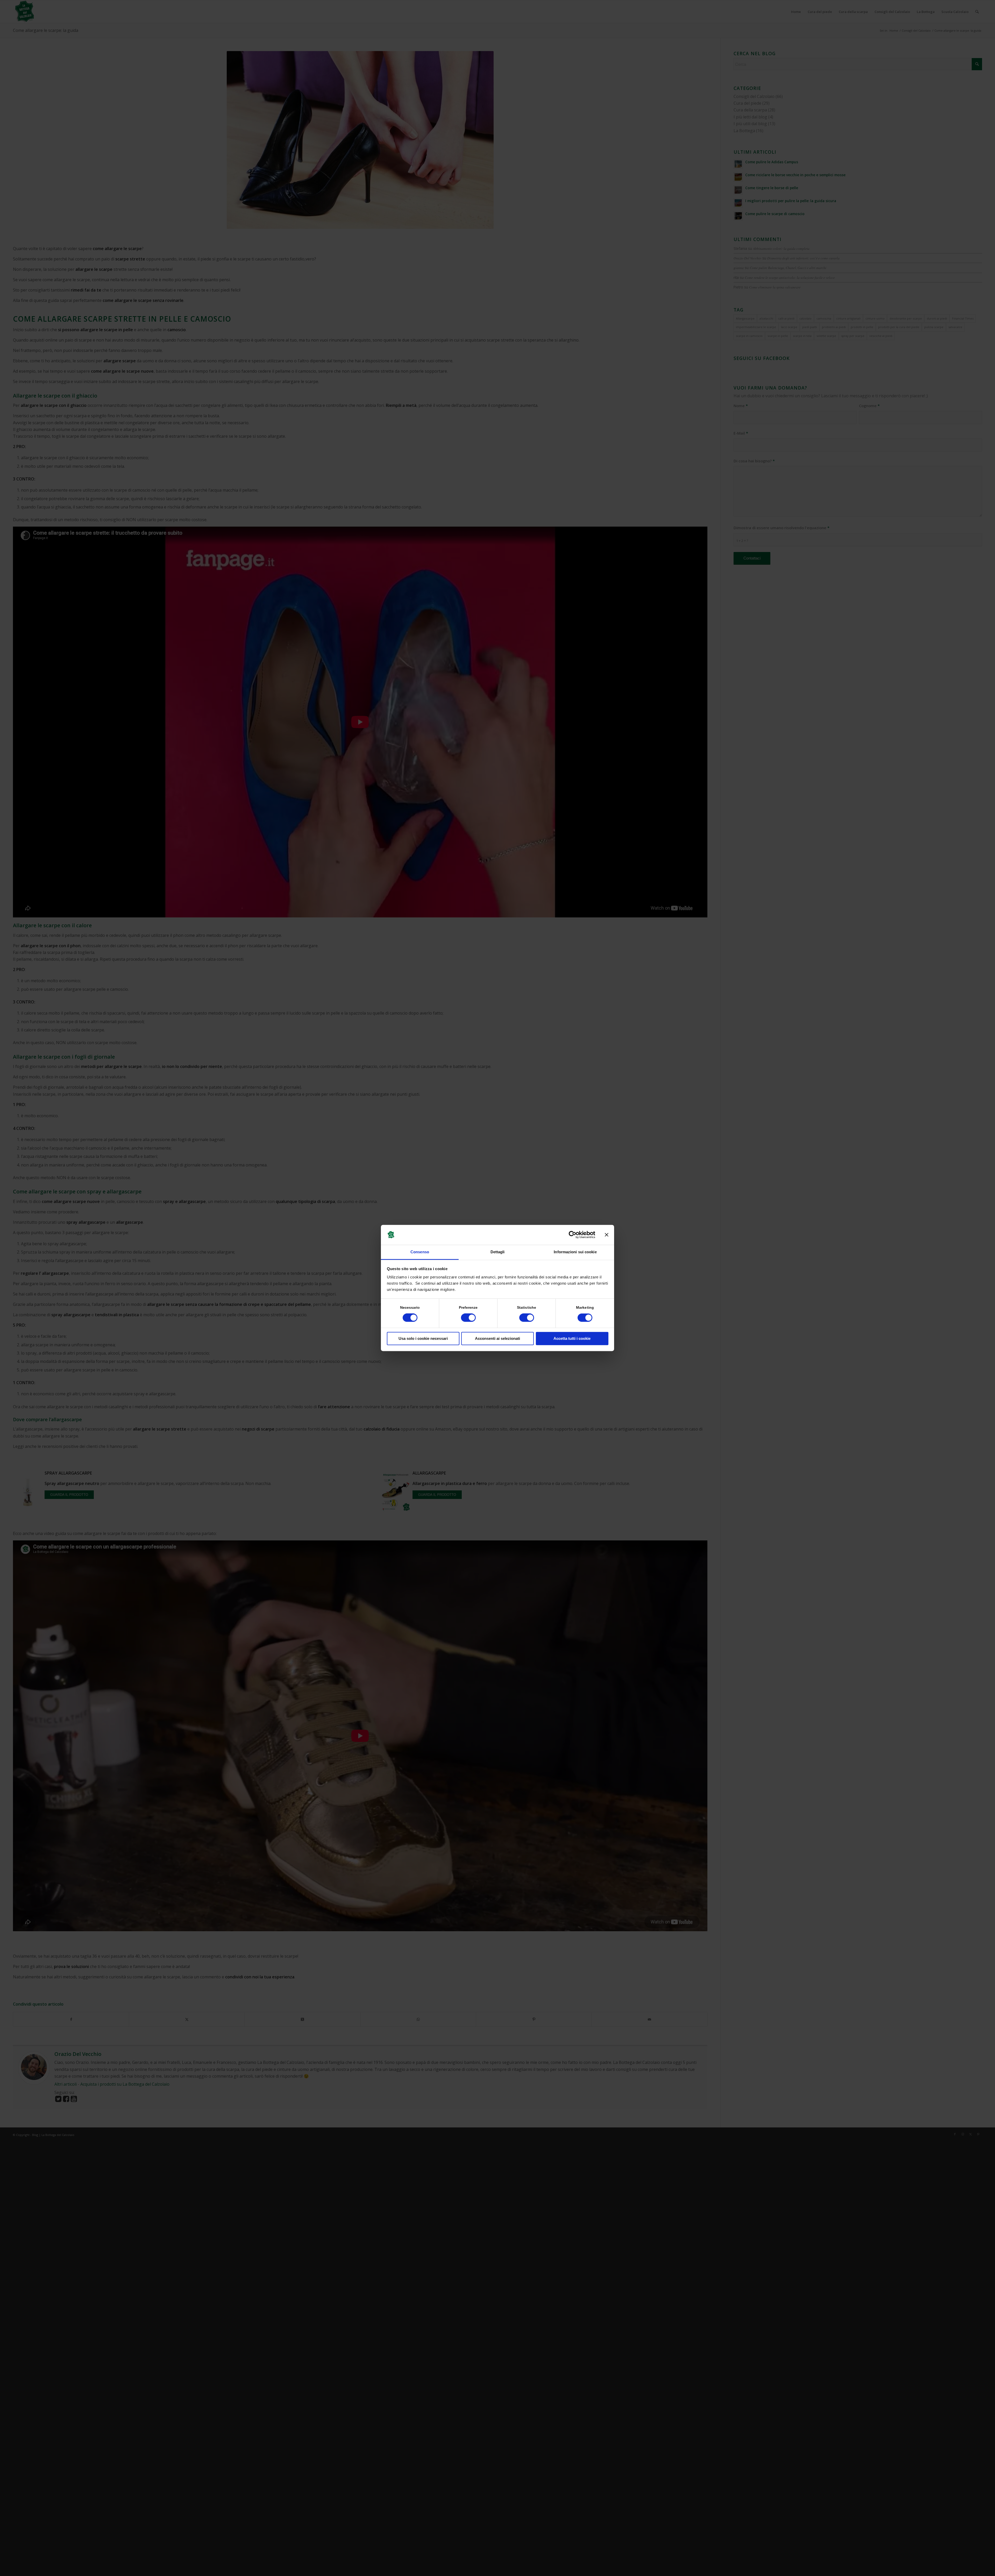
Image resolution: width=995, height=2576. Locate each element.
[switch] (468, 1318)
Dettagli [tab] (498, 1252)
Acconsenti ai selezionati (497, 1338)
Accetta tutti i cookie (572, 1338)
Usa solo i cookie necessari (423, 1338)
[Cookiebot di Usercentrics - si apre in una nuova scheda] (573, 1235)
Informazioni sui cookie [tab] (575, 1252)
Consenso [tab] (420, 1252)
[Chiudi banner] (607, 1235)
